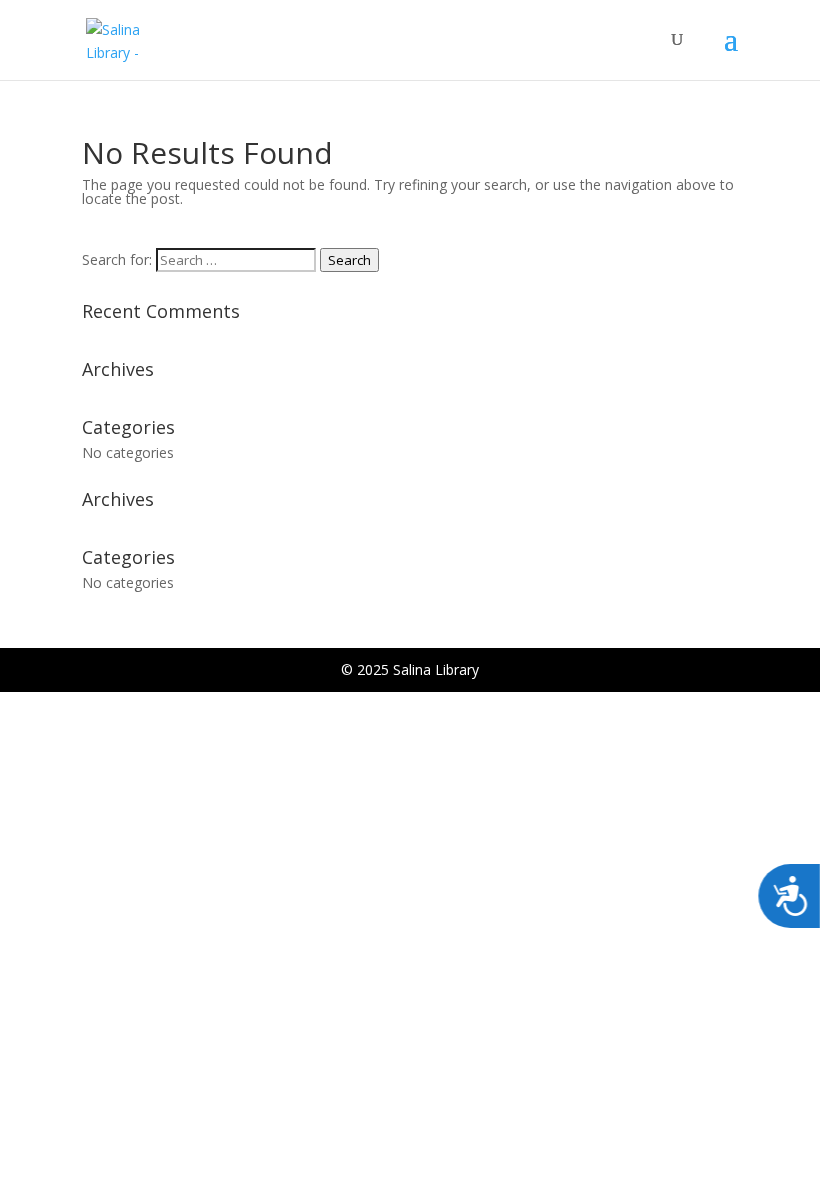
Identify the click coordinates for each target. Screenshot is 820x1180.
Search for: (117, 259)
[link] (132, 38)
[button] (731, 52)
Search (349, 260)
